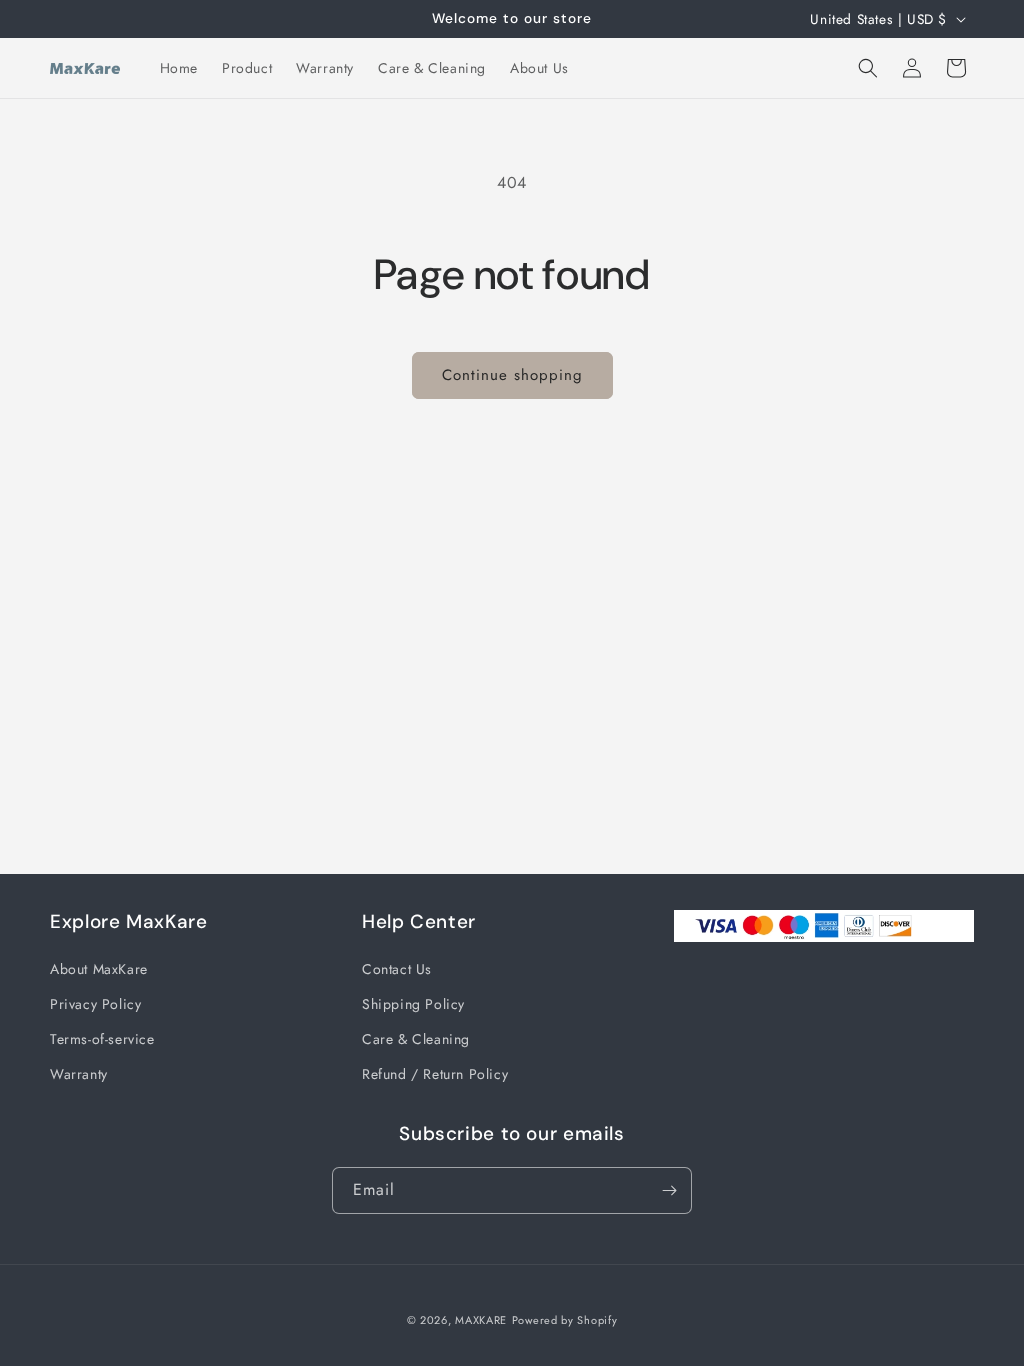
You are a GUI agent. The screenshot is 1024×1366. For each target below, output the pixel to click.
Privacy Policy (95, 1004)
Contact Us (397, 969)
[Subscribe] (669, 1190)
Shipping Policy (413, 1004)
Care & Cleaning (416, 1039)
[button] (868, 68)
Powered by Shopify (565, 1320)
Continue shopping (512, 375)
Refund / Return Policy (435, 1074)
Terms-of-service (102, 1039)
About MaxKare (99, 969)
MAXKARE (481, 1320)
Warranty (79, 1074)
